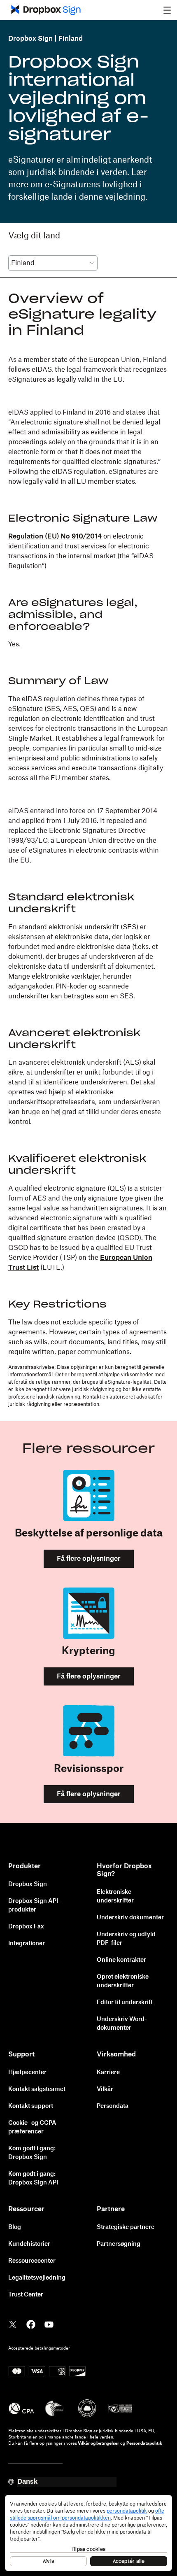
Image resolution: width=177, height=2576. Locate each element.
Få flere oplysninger (89, 1559)
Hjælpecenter (27, 2072)
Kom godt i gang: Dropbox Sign (32, 2153)
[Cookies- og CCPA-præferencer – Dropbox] (88, 2533)
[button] (167, 10)
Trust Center (26, 2295)
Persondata (113, 2106)
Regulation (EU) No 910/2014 (55, 536)
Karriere (108, 2072)
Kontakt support (31, 2106)
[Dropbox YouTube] (49, 2324)
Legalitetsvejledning (37, 2278)
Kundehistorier (29, 2244)
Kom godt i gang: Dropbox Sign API (33, 2179)
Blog (15, 2227)
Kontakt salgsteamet (37, 2089)
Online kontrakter (121, 1960)
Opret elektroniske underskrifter (123, 1981)
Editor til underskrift (125, 2003)
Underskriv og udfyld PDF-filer (126, 1939)
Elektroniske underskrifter (115, 1896)
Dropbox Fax (26, 1927)
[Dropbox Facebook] (31, 2324)
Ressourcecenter (32, 2261)
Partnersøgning (119, 2244)
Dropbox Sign (30, 39)
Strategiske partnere (126, 2227)
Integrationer (27, 1944)
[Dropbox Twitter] (13, 2324)
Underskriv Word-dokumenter (122, 2024)
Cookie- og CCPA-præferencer (34, 2127)
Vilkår (105, 2089)
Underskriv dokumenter (130, 1918)
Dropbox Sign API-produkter (34, 1906)
